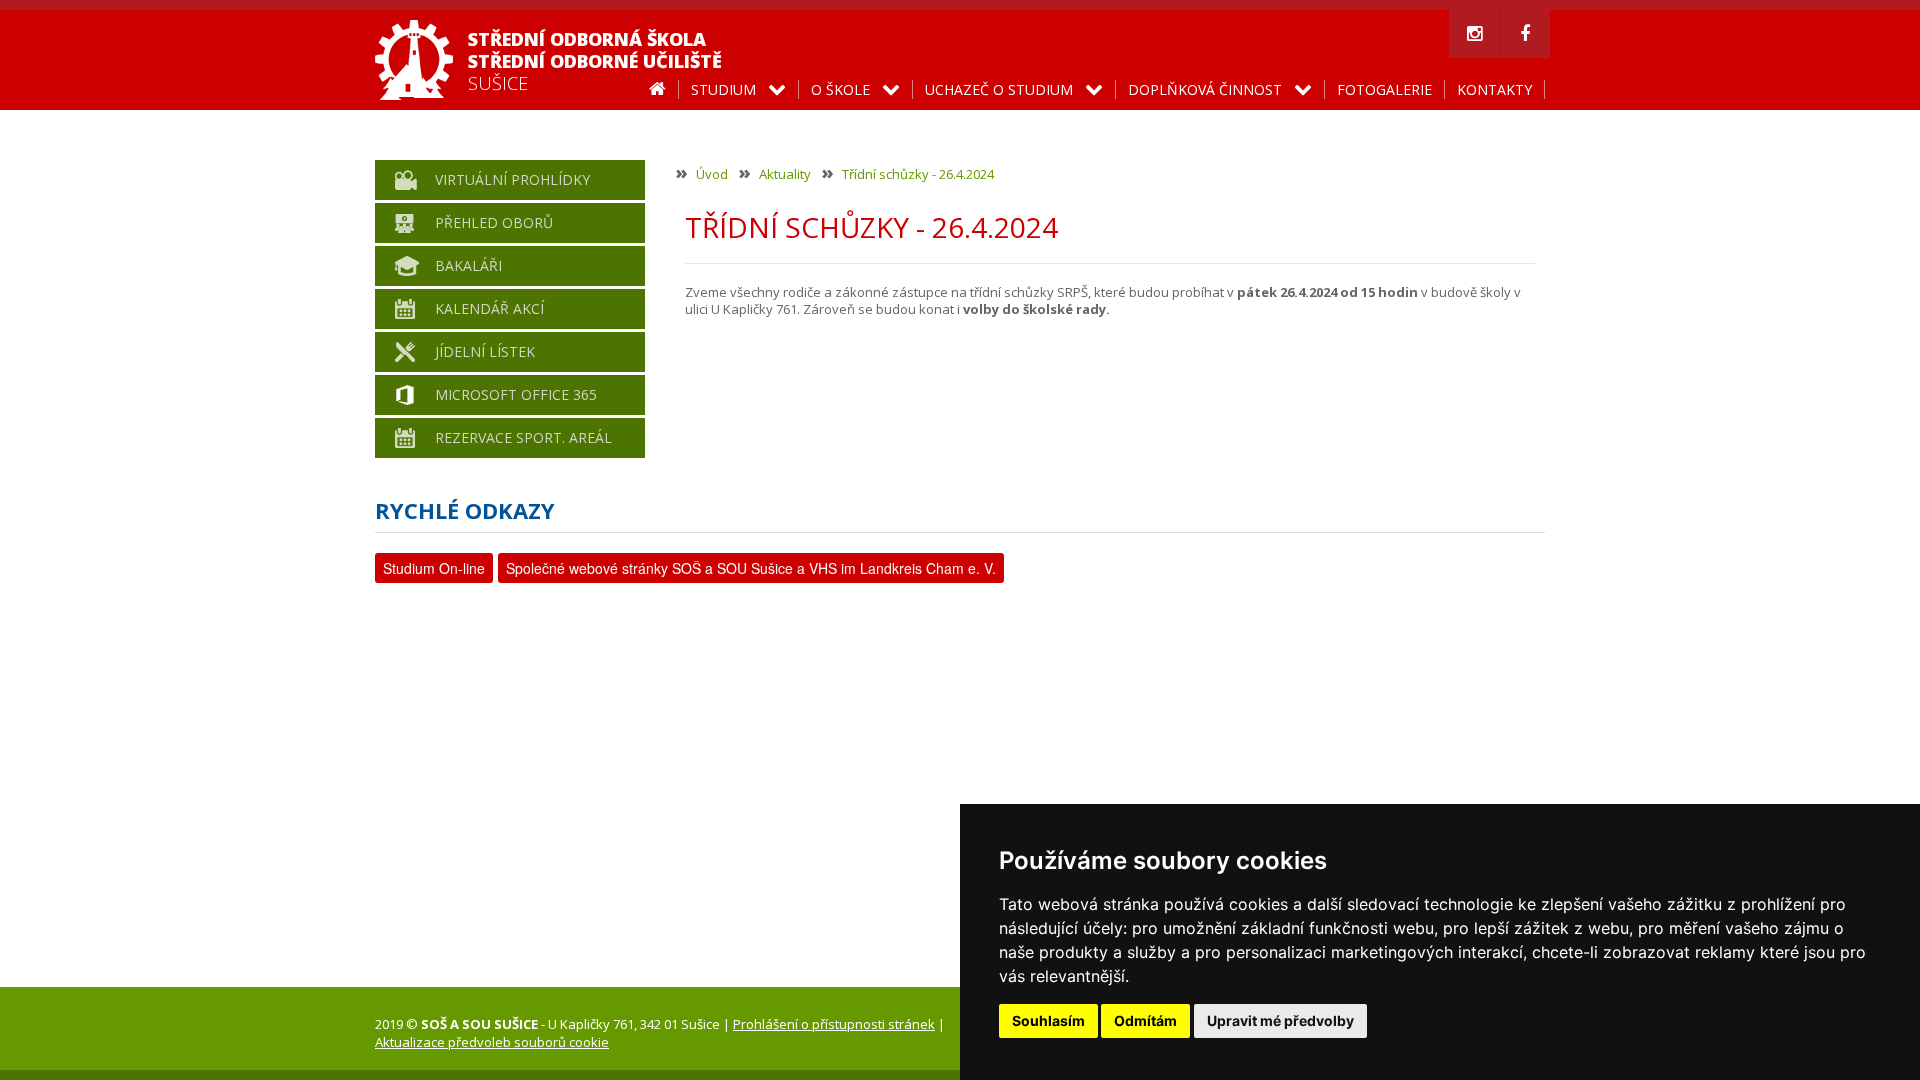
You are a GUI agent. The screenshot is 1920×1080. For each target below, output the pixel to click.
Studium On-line (434, 568)
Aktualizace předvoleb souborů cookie (492, 1042)
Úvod (712, 174)
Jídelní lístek (485, 351)
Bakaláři (468, 265)
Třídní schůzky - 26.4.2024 (918, 174)
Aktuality (785, 174)
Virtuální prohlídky (512, 179)
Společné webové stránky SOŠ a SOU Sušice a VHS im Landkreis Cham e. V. (751, 568)
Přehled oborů (494, 222)
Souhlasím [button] (1048, 1020)
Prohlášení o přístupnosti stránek (834, 1024)
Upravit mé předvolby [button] (1280, 1020)
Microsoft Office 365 (516, 394)
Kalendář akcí (489, 308)
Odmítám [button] (1145, 1020)
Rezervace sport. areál (523, 437)
